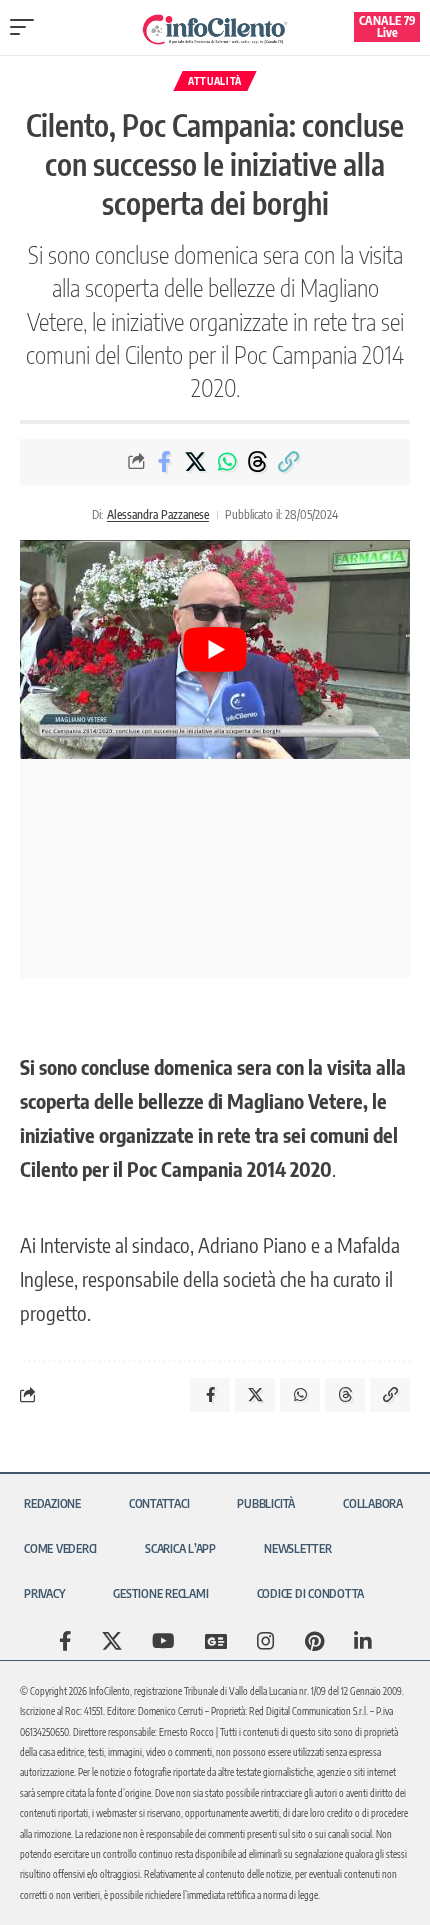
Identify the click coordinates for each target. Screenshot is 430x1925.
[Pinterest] (314, 1641)
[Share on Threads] (258, 462)
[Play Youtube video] (215, 649)
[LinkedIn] (363, 1641)
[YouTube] (163, 1641)
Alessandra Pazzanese (158, 514)
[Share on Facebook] (165, 462)
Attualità (215, 81)
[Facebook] (65, 1641)
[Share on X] (196, 462)
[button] (27, 27)
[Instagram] (266, 1641)
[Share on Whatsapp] (227, 462)
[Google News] (216, 1641)
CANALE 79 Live (387, 26)
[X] (112, 1641)
